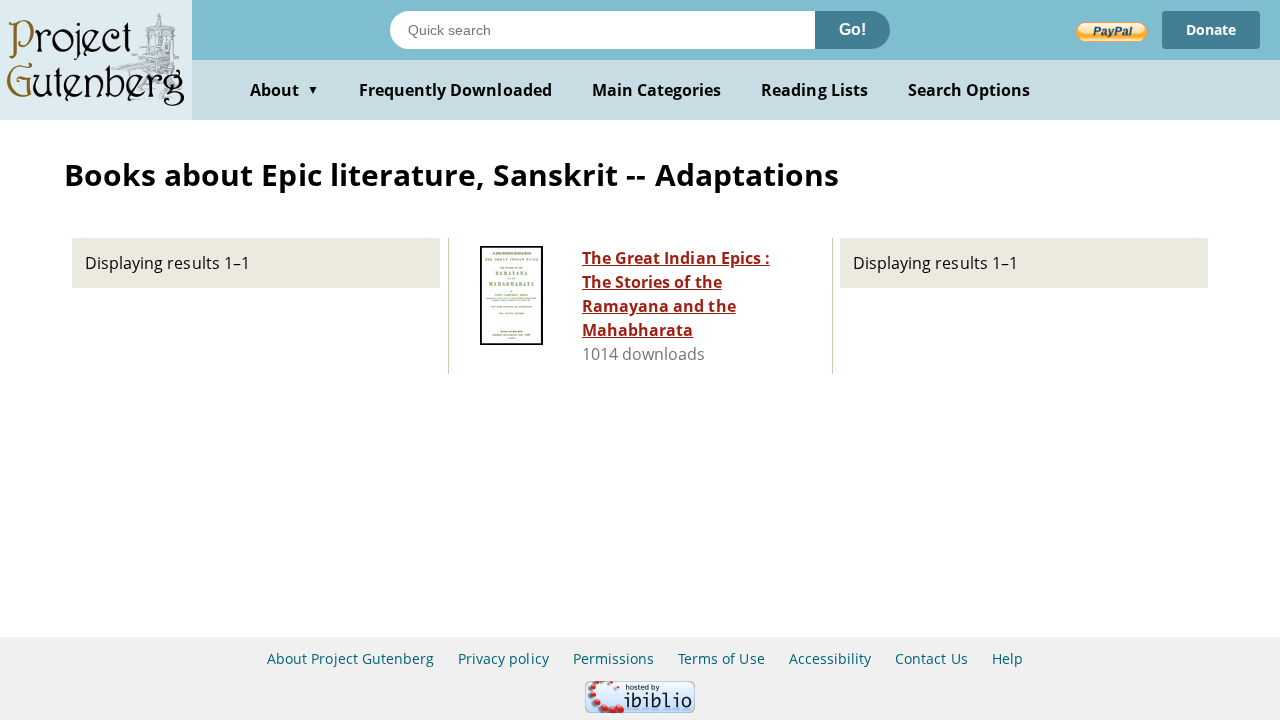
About (284, 90)
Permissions (613, 658)
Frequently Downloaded (455, 90)
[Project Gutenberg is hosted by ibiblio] (640, 707)
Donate (1211, 29)
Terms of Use (721, 658)
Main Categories (657, 90)
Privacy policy (503, 658)
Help (1007, 658)
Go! (852, 29)
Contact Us (931, 658)
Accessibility (830, 658)
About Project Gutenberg (350, 658)
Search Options (969, 90)
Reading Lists (814, 90)
